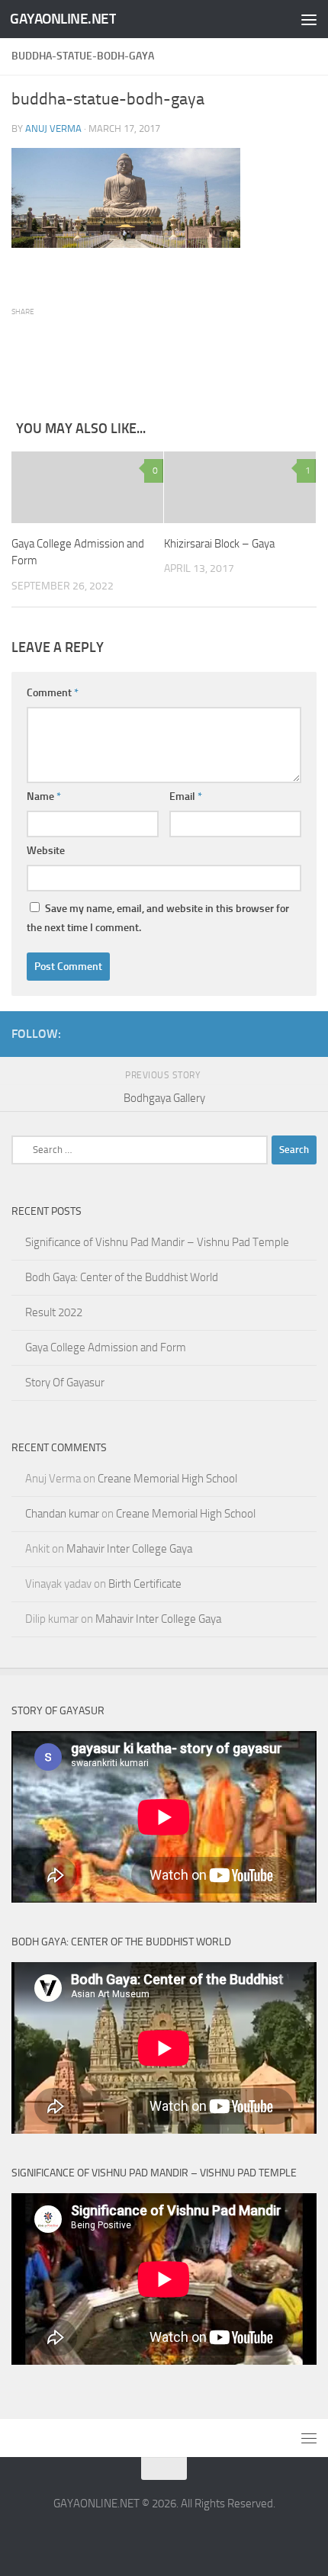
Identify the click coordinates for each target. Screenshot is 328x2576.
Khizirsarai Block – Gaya (219, 544)
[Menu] (309, 19)
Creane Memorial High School (167, 1479)
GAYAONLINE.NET (63, 19)
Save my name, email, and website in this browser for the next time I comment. (158, 918)
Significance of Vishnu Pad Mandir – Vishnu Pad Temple (157, 1242)
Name (44, 797)
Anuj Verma (53, 128)
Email (186, 797)
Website (46, 851)
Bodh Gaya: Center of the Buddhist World (122, 1277)
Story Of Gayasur (65, 1383)
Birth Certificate (145, 1584)
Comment (53, 693)
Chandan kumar (62, 1514)
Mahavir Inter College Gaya (129, 1549)
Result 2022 (54, 1312)
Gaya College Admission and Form (106, 1347)
